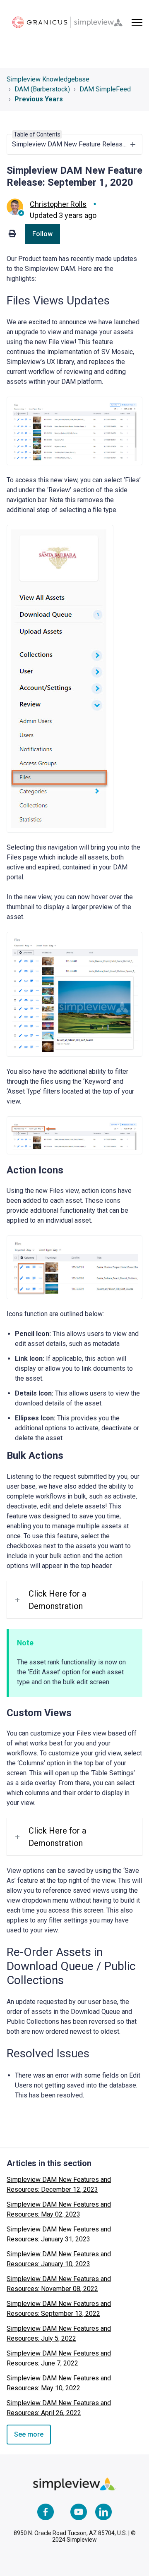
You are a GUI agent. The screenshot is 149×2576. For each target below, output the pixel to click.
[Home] (67, 22)
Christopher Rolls (58, 204)
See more (29, 2434)
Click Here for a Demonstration (57, 1600)
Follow (42, 234)
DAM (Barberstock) (42, 89)
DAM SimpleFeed (105, 89)
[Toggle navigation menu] (137, 22)
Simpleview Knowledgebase (48, 79)
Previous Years (39, 99)
